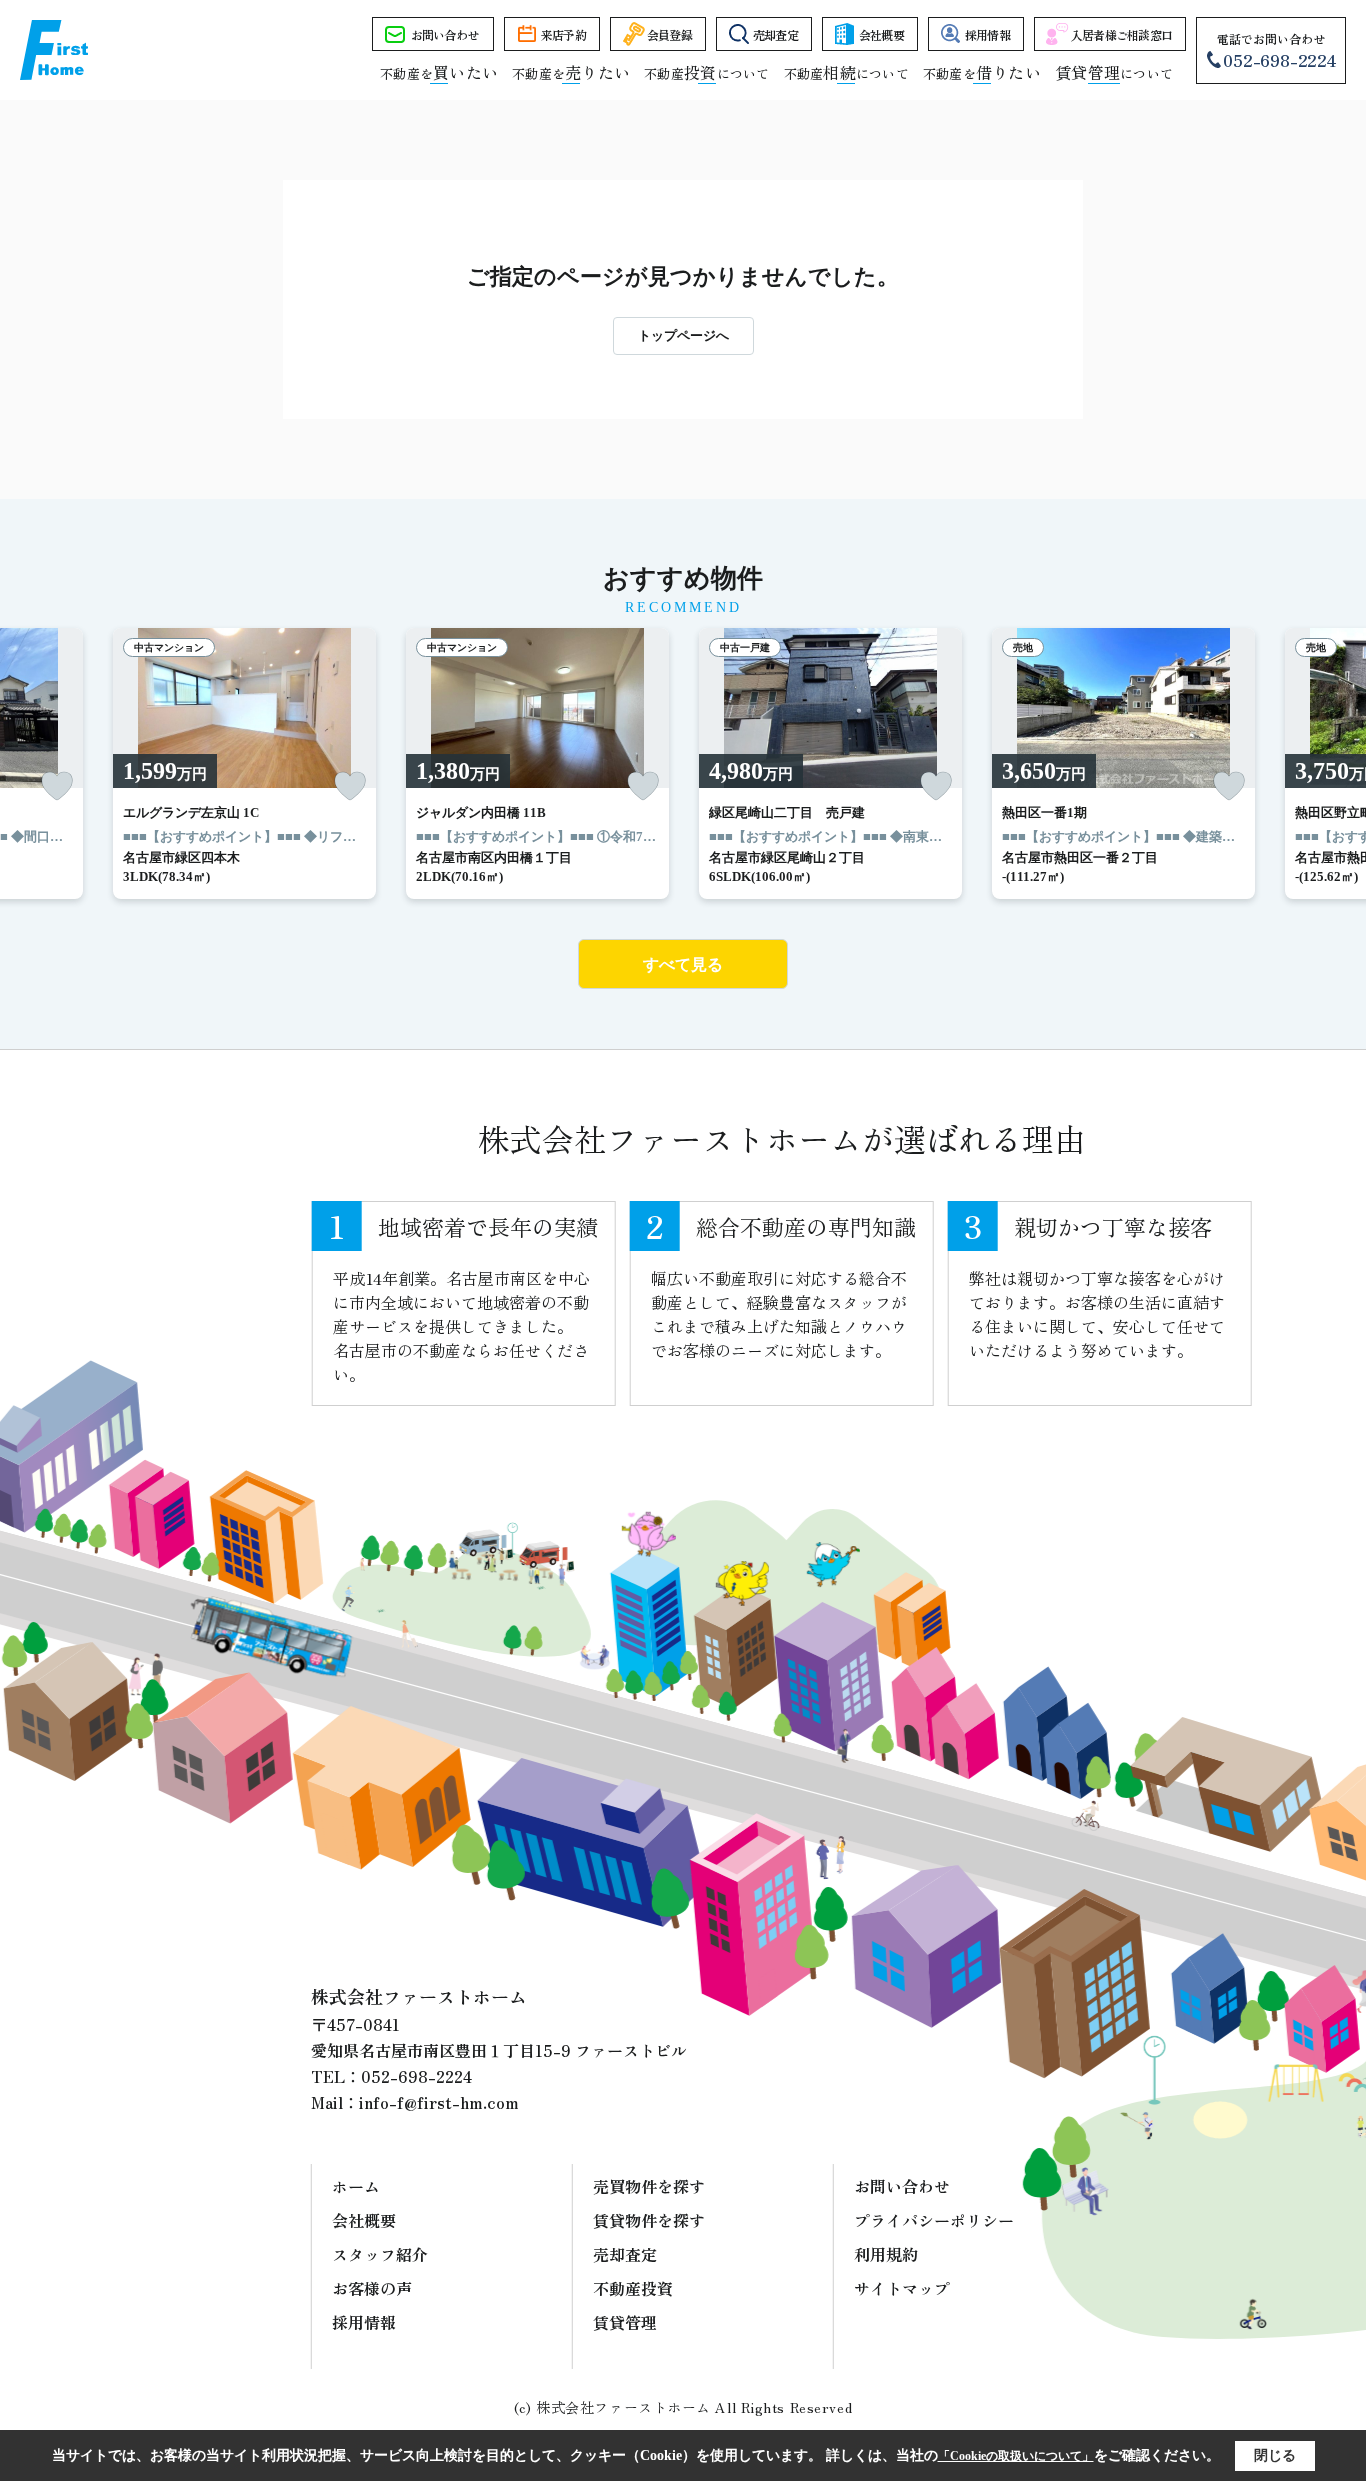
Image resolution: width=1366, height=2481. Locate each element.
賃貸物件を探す (649, 2220)
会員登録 (669, 34)
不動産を (439, 73)
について (1114, 73)
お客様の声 (372, 2288)
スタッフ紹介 (380, 2254)
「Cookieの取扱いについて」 (1016, 2456)
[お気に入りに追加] (57, 786)
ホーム (356, 2186)
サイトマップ (902, 2288)
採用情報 (987, 34)
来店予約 (563, 34)
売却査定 (775, 34)
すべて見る (683, 964)
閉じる (1275, 2455)
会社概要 (881, 34)
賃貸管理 (625, 2322)
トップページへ (683, 335)
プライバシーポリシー (934, 2220)
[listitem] (244, 763)
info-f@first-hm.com (439, 2102)
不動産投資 (633, 2288)
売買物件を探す (649, 2186)
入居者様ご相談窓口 (1122, 34)
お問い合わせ (445, 34)
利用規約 (886, 2254)
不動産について (706, 73)
